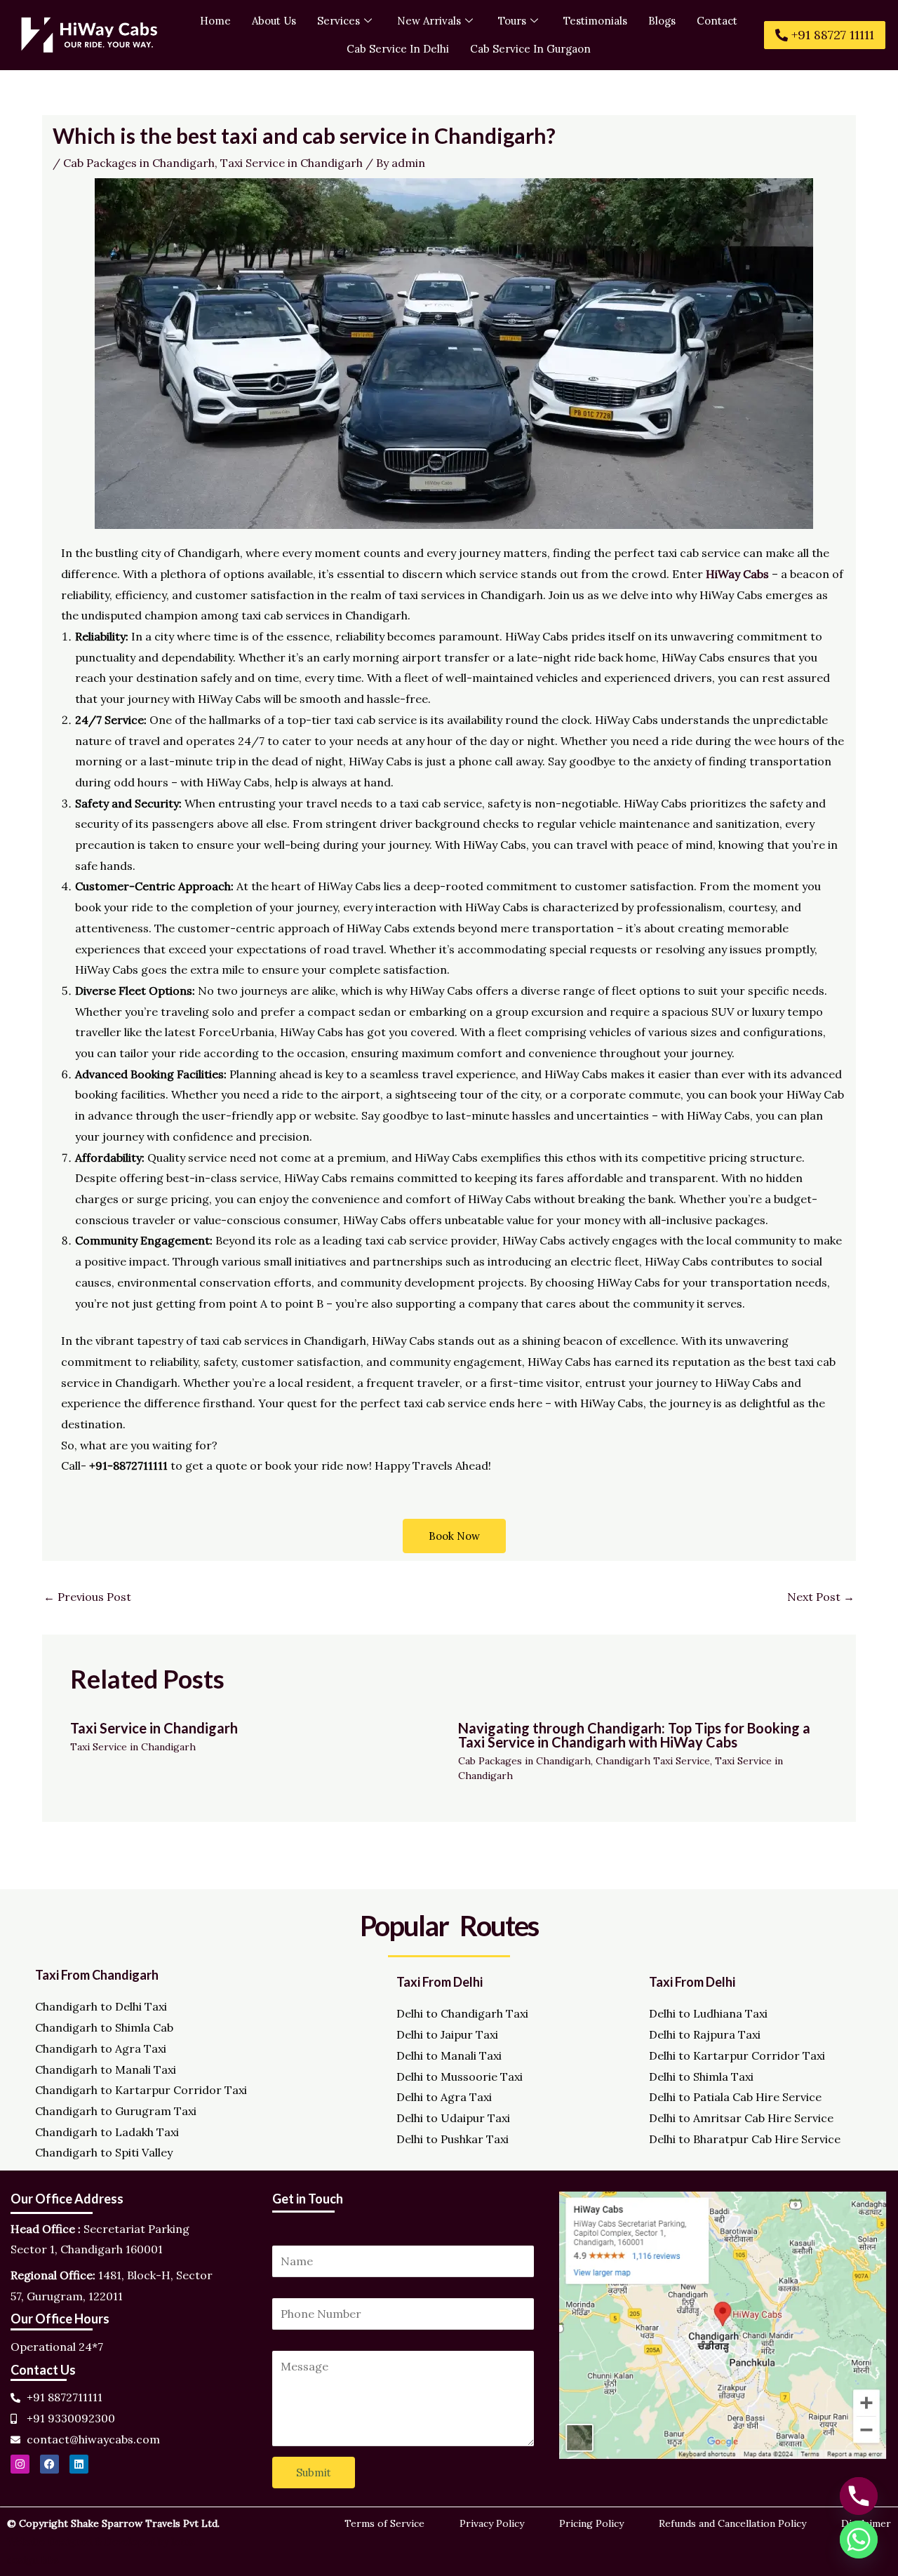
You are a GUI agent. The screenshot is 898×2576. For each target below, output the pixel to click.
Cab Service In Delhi (398, 49)
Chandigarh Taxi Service (653, 1761)
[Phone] (859, 2496)
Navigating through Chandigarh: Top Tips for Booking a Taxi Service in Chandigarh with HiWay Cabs (634, 1735)
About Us (274, 21)
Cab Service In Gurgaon (530, 49)
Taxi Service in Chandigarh (291, 163)
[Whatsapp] (859, 2540)
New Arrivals (429, 21)
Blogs (662, 21)
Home (215, 21)
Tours (512, 21)
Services (339, 21)
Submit (314, 2473)
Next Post (821, 1597)
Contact (717, 21)
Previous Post (87, 1597)
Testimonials (595, 21)
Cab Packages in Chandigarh (139, 163)
